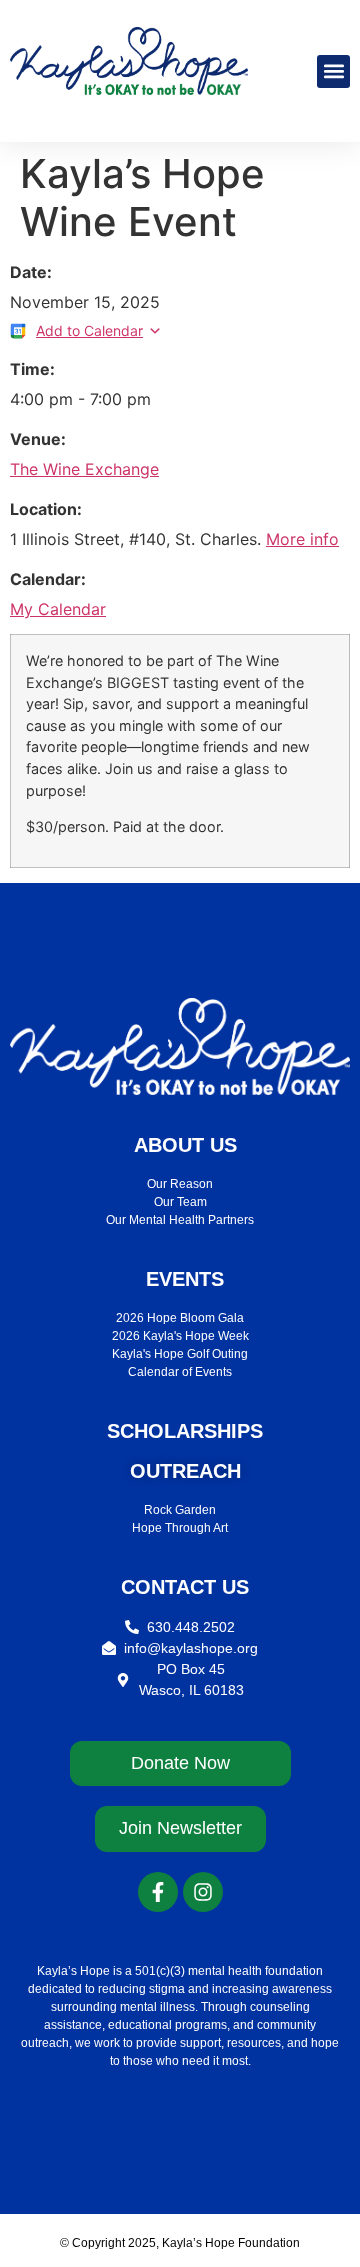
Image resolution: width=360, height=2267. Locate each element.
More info (302, 539)
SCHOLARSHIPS (185, 1431)
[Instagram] (203, 1892)
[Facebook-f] (158, 1892)
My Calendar (58, 609)
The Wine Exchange (84, 469)
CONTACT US (185, 1587)
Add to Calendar (89, 330)
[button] (333, 71)
